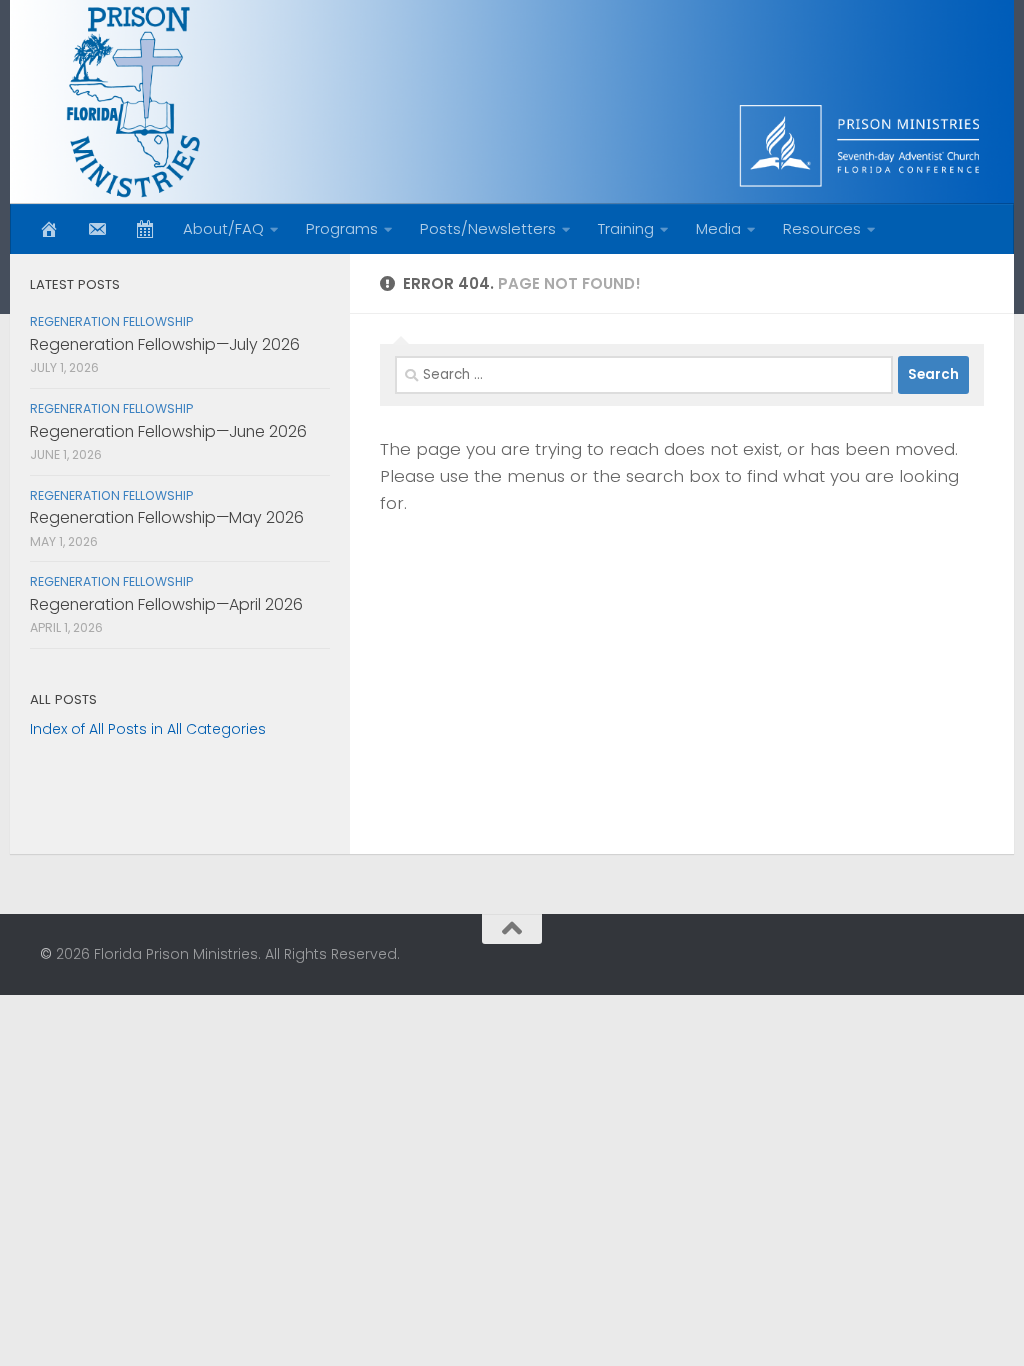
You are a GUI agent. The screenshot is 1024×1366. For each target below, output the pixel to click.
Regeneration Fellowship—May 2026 (167, 517)
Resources (822, 228)
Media (718, 228)
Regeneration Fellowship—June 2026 (168, 431)
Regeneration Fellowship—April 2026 (166, 604)
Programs (342, 228)
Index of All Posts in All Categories (148, 729)
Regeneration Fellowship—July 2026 (165, 344)
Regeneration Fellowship (111, 321)
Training (626, 228)
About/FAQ (223, 228)
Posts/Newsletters (488, 228)
